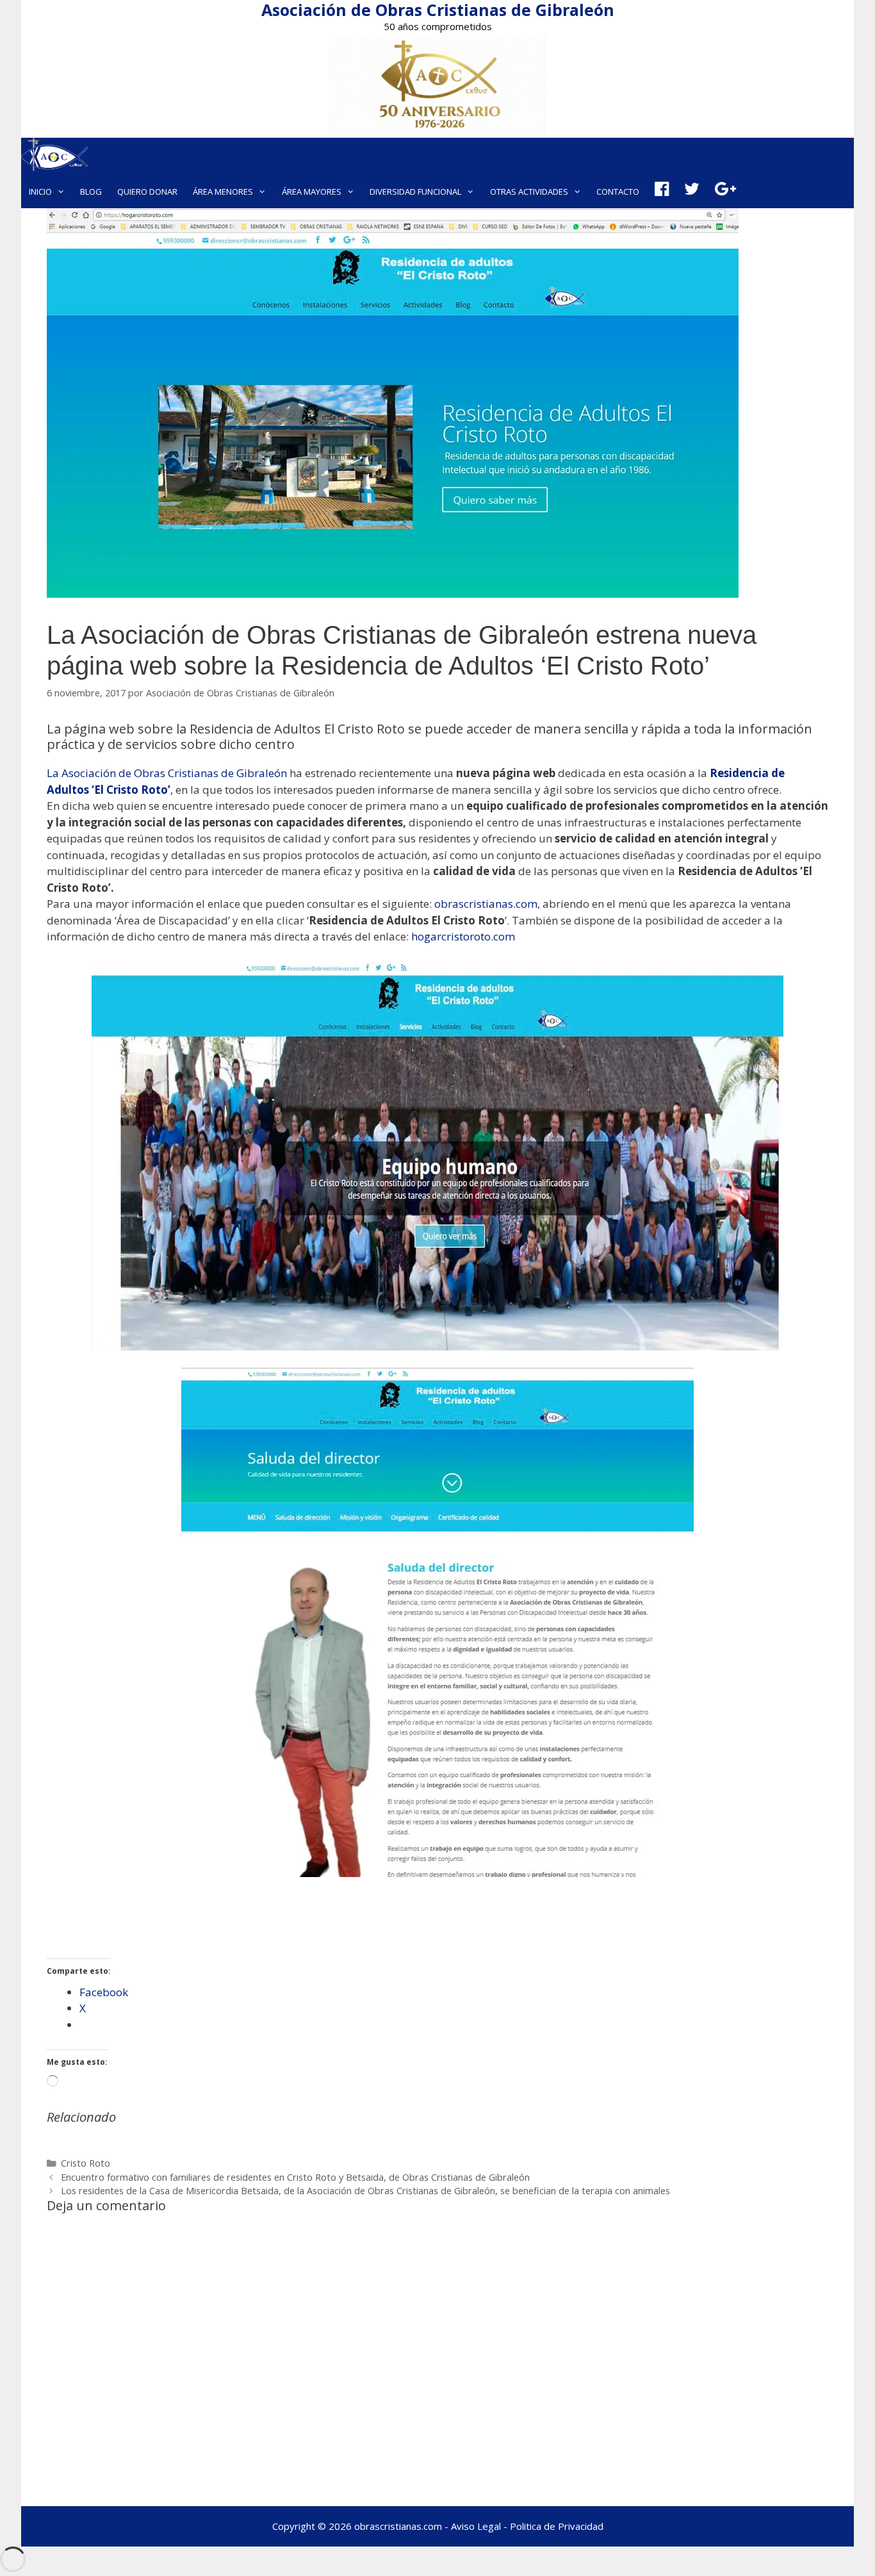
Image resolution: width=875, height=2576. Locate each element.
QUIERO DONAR (147, 192)
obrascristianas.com (486, 904)
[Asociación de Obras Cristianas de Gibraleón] (54, 156)
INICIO (40, 192)
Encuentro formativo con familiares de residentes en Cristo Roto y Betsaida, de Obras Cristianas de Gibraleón (295, 2177)
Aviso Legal (476, 2526)
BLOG (91, 192)
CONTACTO (618, 192)
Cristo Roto (86, 2163)
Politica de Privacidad (557, 2526)
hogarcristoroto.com (462, 936)
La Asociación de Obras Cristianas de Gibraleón (167, 773)
